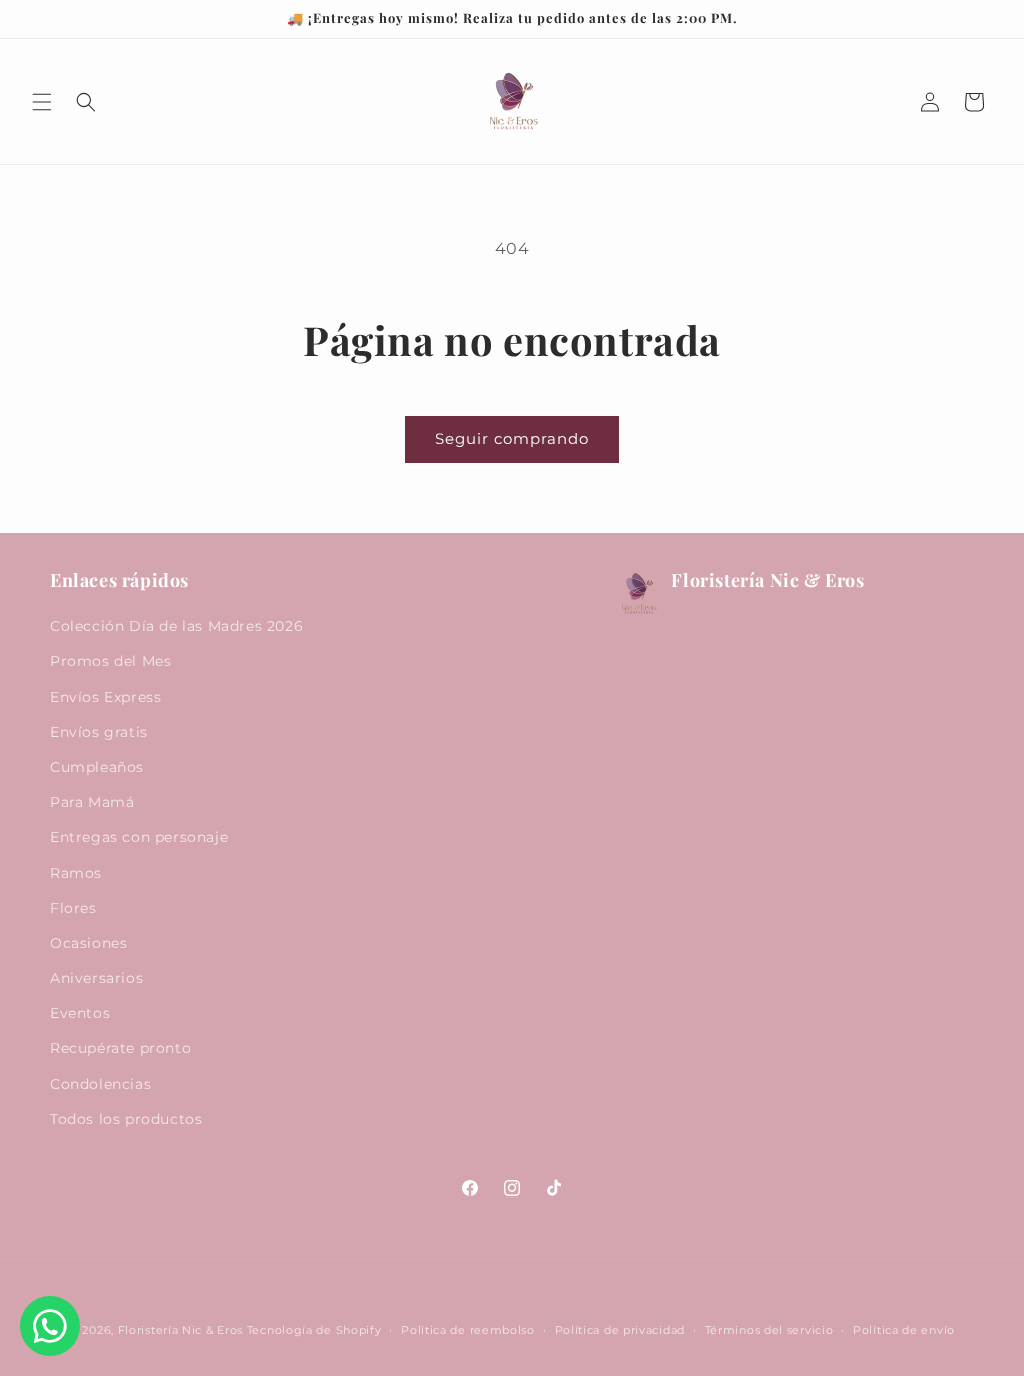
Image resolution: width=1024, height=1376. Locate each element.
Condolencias (100, 1084)
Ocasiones (88, 943)
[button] (42, 102)
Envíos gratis (99, 732)
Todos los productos (126, 1119)
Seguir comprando (512, 438)
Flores (73, 908)
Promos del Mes (110, 661)
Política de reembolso (468, 1330)
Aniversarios (96, 978)
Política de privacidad (620, 1330)
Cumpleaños (97, 767)
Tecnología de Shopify (314, 1330)
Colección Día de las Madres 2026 (176, 626)
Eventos (80, 1013)
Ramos (76, 873)
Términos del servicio (769, 1330)
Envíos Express (105, 697)
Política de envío (904, 1330)
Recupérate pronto (120, 1048)
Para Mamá (92, 802)
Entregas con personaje (139, 837)
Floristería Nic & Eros (180, 1330)
